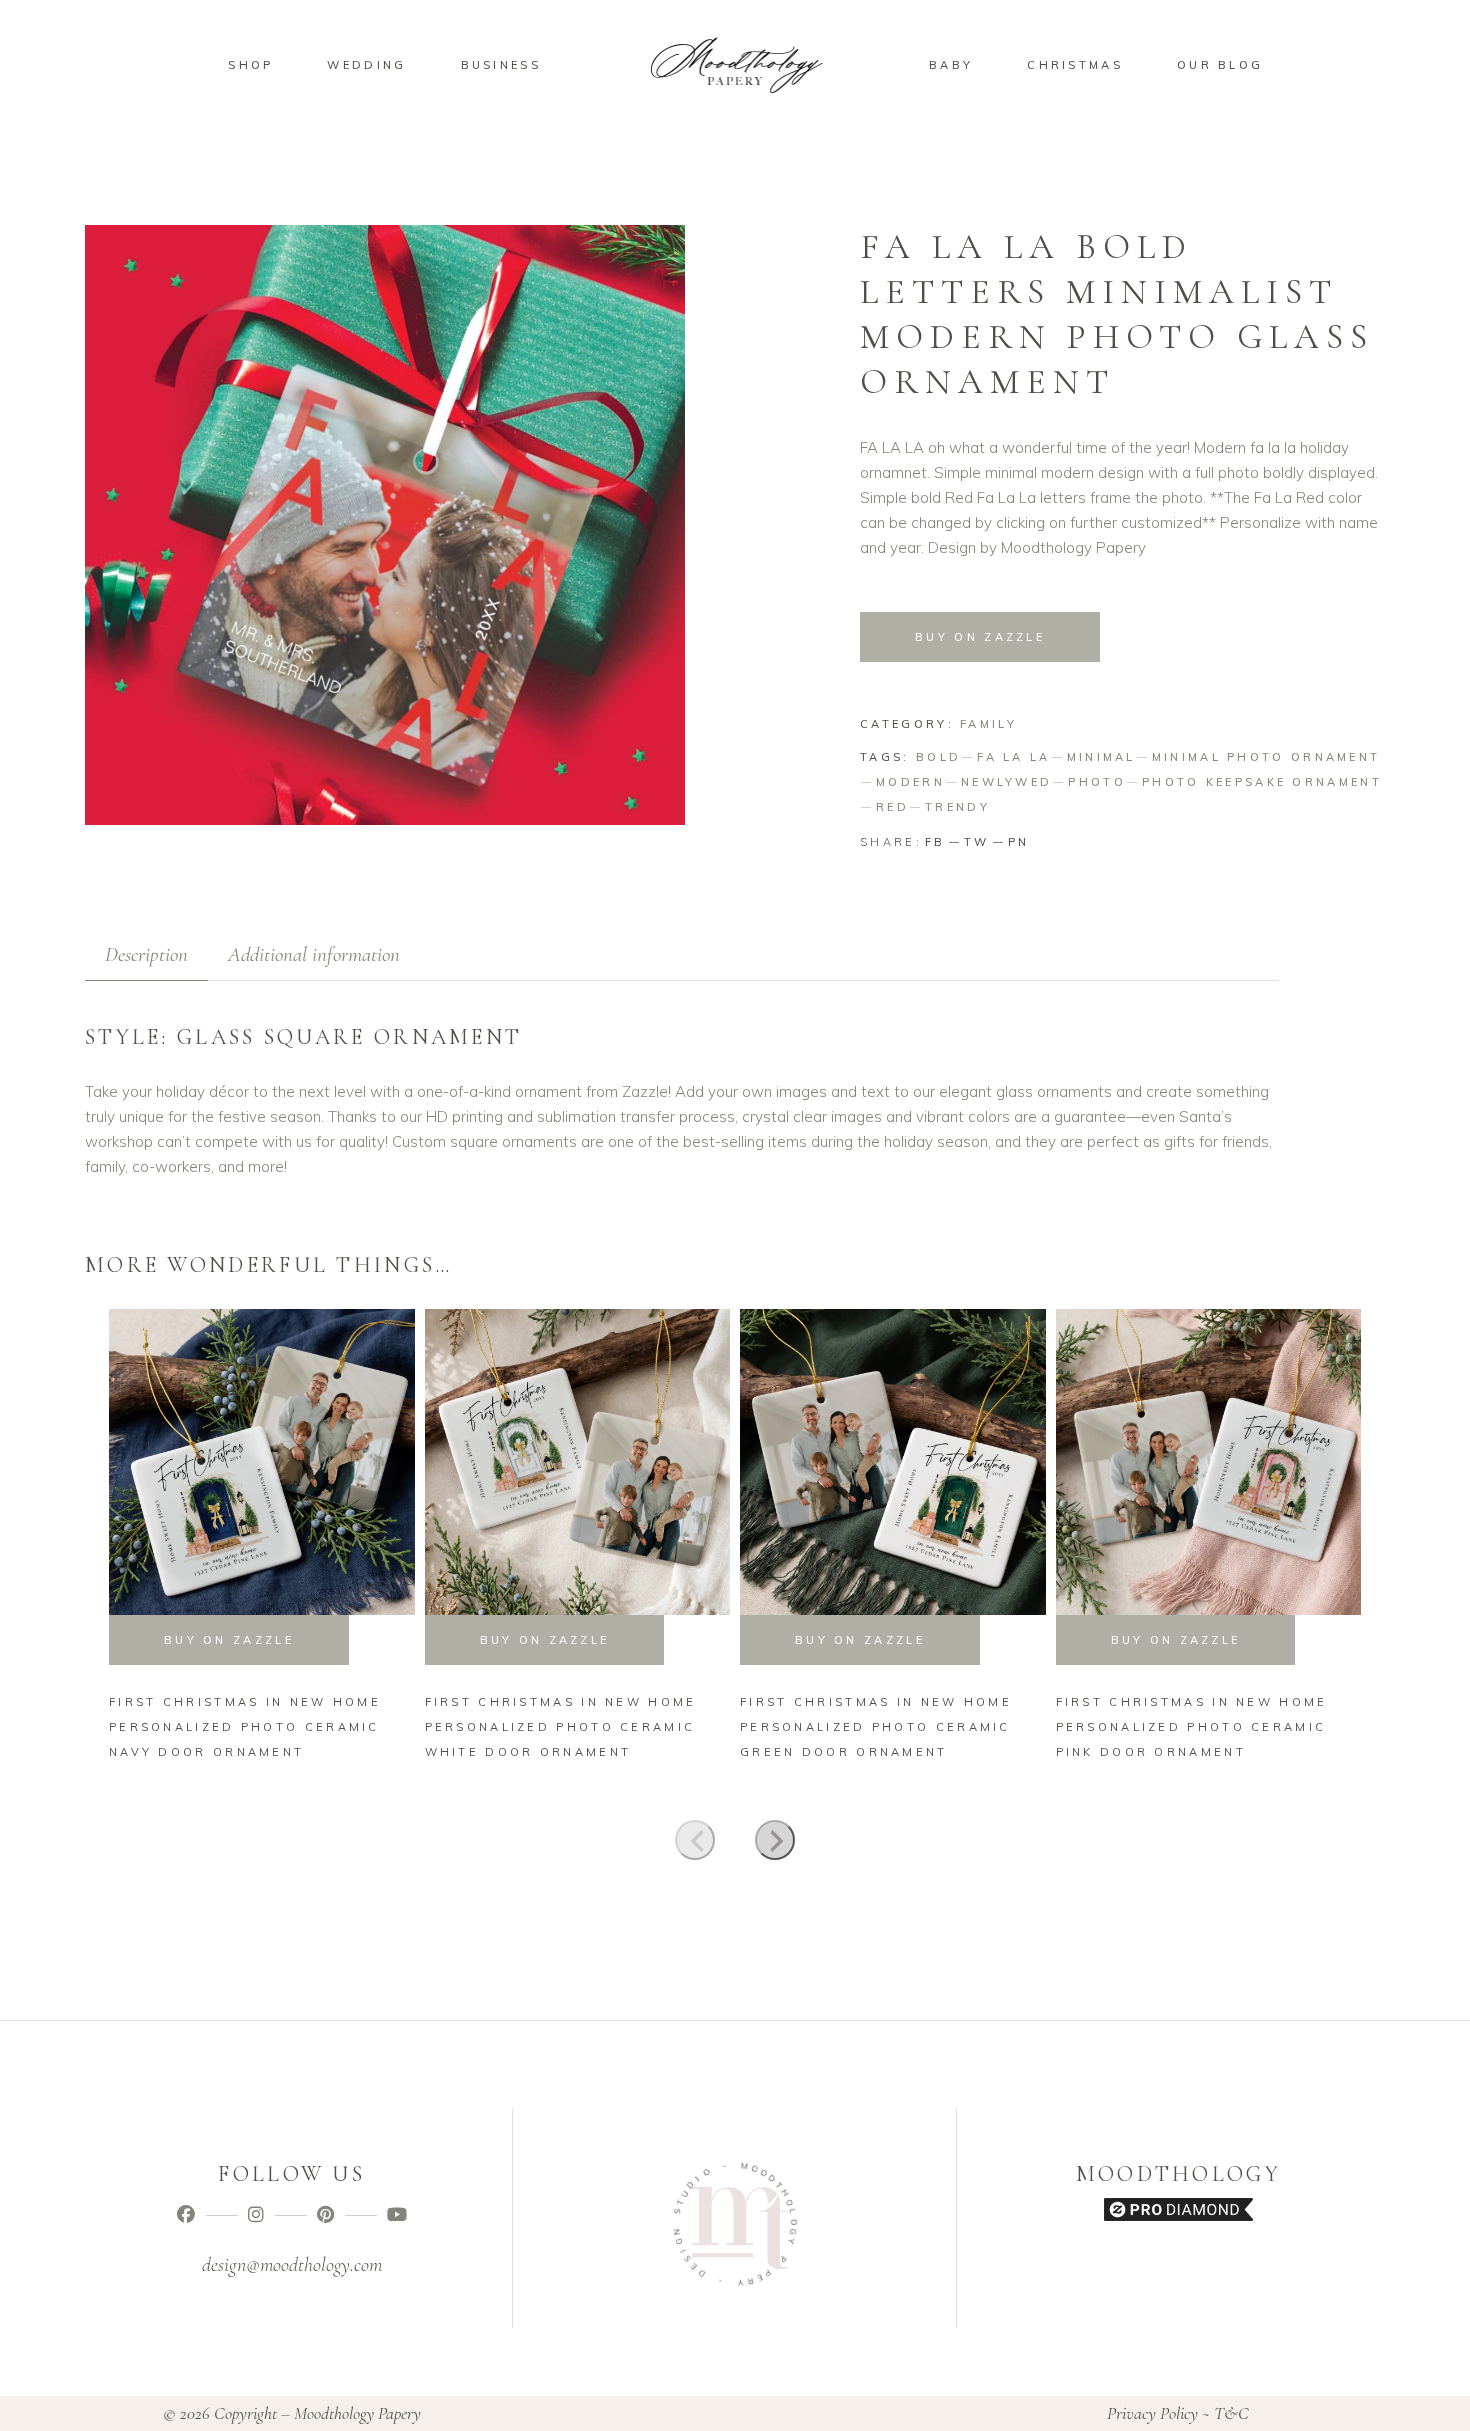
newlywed (1006, 782)
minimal (1101, 757)
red (892, 807)
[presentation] (695, 1840)
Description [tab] (146, 954)
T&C (1231, 2413)
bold (938, 757)
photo (1097, 782)
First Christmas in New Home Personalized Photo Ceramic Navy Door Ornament (245, 1727)
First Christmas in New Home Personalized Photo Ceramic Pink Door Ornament (1192, 1727)
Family (988, 724)
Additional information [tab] (314, 954)
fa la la (1013, 757)
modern (910, 782)
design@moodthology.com (292, 2265)
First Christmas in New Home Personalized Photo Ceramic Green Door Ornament (876, 1727)
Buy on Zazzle (229, 1640)
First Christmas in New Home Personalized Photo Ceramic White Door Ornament (561, 1727)
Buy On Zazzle (980, 637)
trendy (957, 807)
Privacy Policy (1152, 2413)
